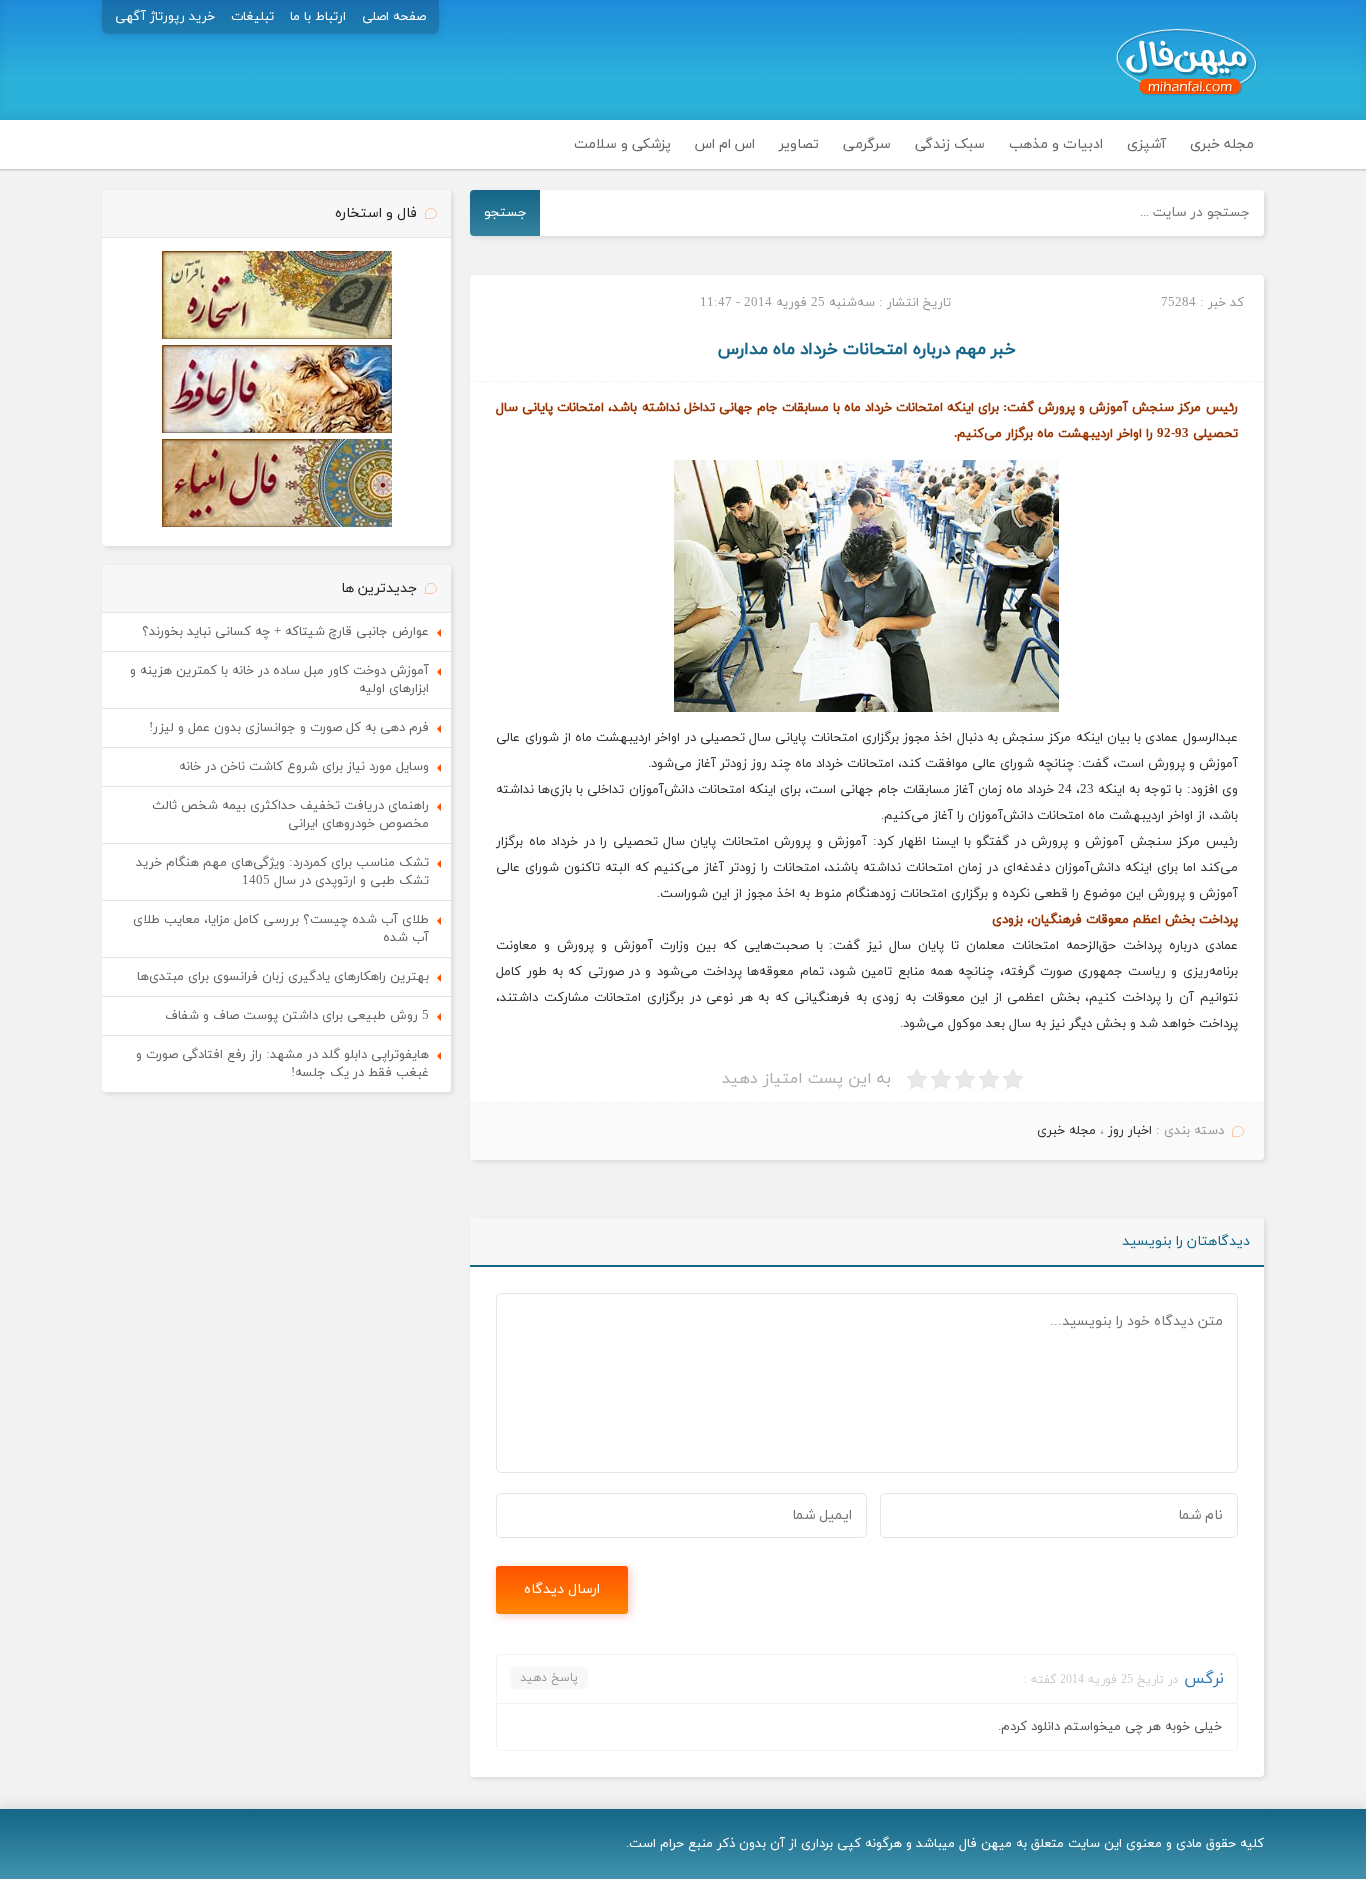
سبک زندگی (950, 144)
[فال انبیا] (277, 524)
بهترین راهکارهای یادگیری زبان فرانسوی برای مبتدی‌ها (283, 977)
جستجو (505, 212)
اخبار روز (1130, 1131)
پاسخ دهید (549, 1678)
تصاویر (799, 144)
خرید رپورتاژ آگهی (165, 17)
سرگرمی (867, 144)
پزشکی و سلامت (622, 144)
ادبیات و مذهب (1056, 144)
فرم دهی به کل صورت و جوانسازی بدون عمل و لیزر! (289, 728)
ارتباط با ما (318, 17)
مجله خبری (1222, 144)
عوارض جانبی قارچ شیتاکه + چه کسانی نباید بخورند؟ (285, 632)
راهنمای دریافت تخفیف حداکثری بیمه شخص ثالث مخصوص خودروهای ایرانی (290, 815)
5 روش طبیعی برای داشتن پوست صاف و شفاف (297, 1016)
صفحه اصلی (394, 17)
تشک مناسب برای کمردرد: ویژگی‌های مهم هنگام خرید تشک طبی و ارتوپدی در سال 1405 (282, 872)
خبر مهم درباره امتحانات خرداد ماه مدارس (867, 350)
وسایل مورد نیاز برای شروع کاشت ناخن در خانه (304, 767)
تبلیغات (252, 17)
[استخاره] (277, 336)
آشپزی (1146, 144)
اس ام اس (725, 144)
